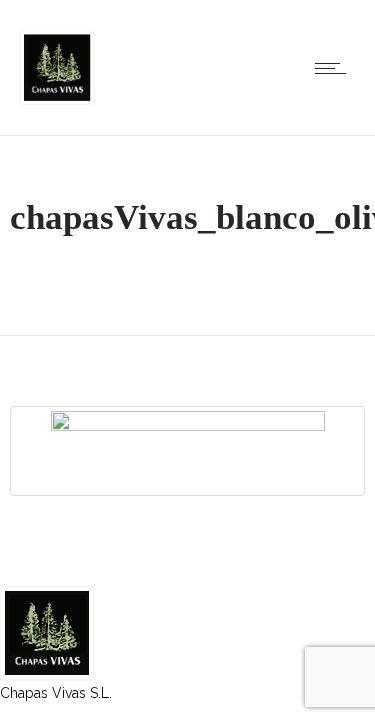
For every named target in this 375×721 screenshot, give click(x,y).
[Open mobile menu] (335, 68)
